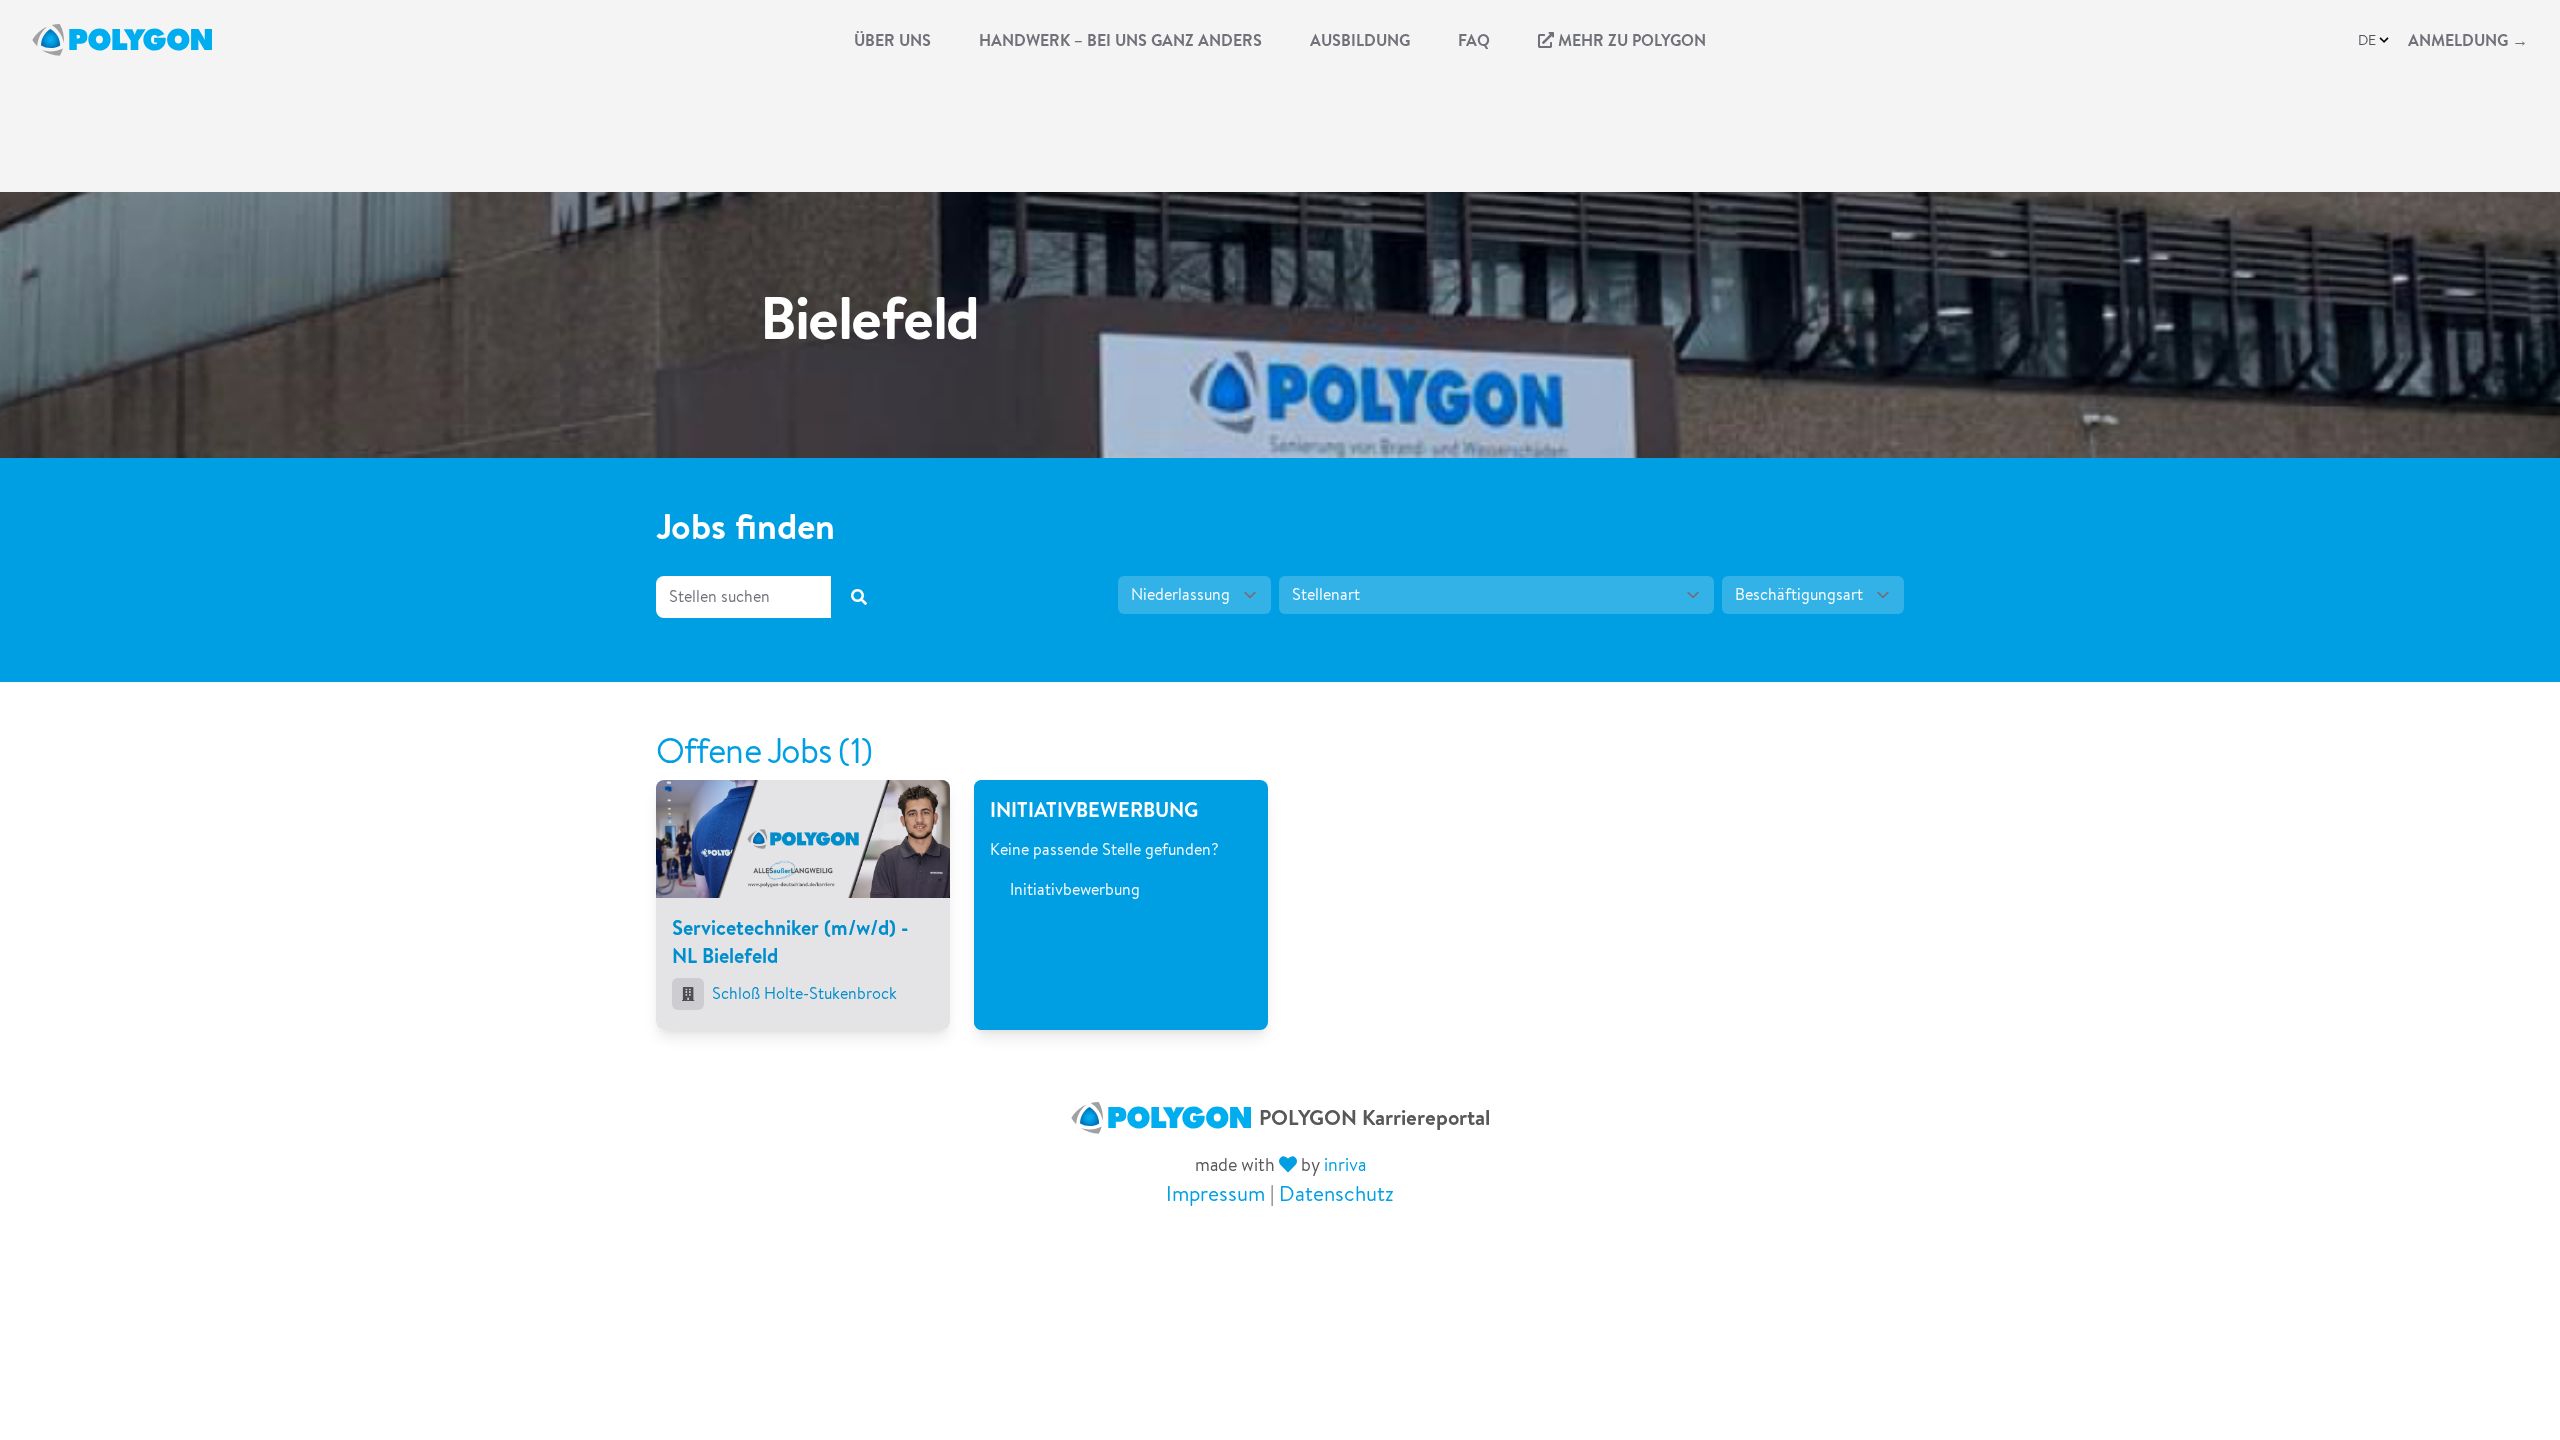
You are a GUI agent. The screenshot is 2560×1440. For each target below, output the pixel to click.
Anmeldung (2468, 40)
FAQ (1474, 40)
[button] (2375, 40)
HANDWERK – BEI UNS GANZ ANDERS (1120, 40)
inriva (1345, 1164)
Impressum (1215, 1193)
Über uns (892, 40)
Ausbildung (1360, 40)
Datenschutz (1336, 1193)
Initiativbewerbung (1075, 889)
